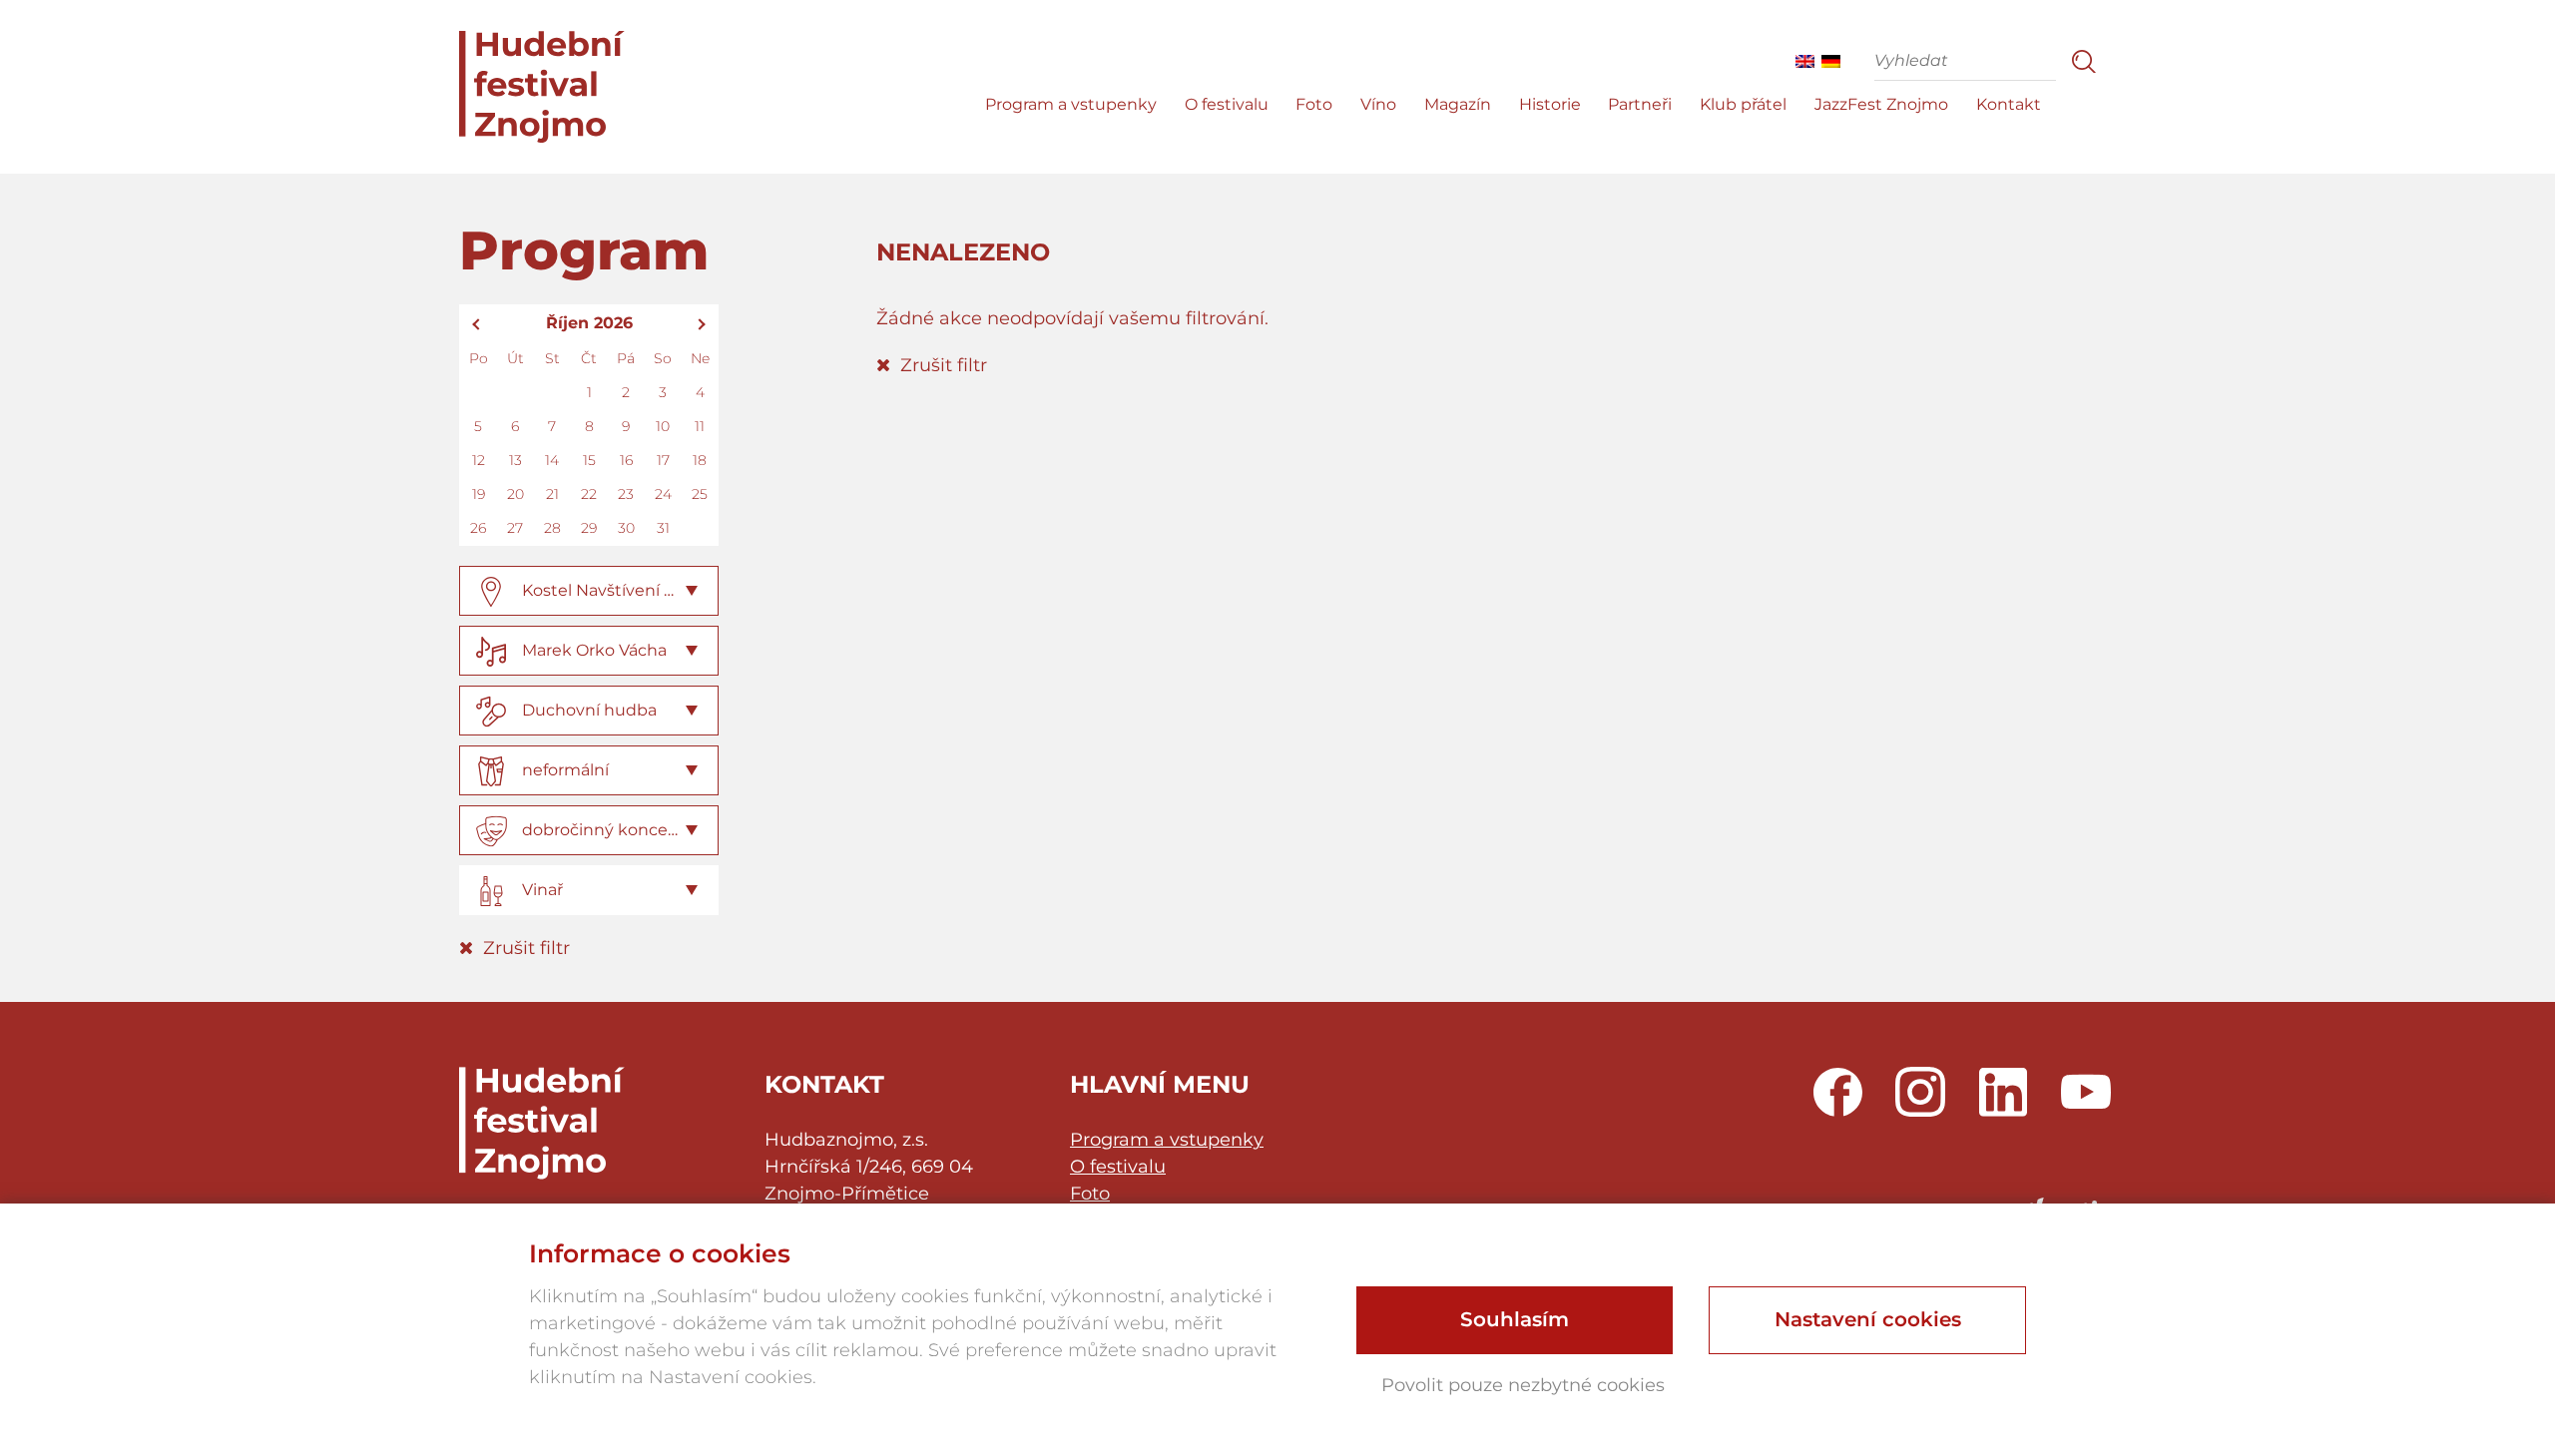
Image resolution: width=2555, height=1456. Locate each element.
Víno (1378, 104)
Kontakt (2009, 104)
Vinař (542, 890)
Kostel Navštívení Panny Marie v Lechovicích (698, 590)
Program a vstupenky (1071, 104)
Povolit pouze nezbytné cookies (1523, 1385)
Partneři (1640, 104)
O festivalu (1227, 104)
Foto (1314, 104)
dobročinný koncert (601, 830)
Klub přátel (1743, 104)
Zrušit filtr (524, 948)
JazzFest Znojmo (1881, 104)
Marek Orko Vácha (594, 650)
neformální (565, 770)
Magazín (1458, 104)
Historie (1550, 104)
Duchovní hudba (589, 710)
